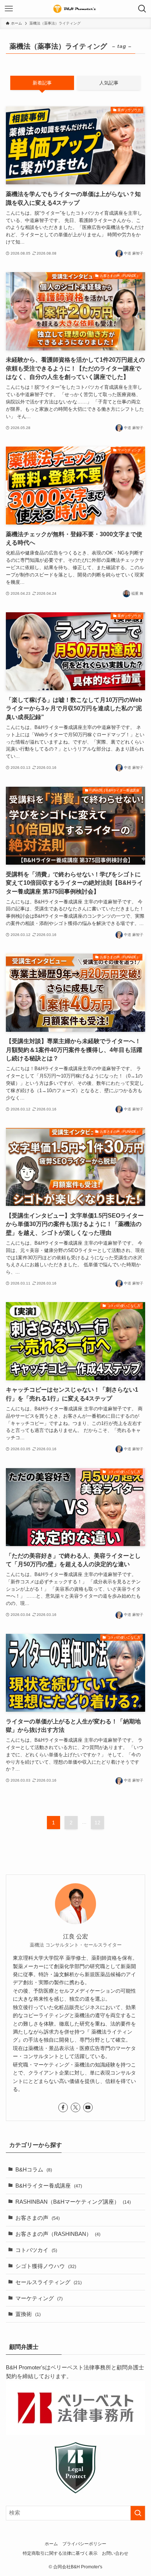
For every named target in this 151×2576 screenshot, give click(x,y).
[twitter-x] (75, 2107)
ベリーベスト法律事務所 (81, 2368)
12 (97, 1823)
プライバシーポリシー (84, 2544)
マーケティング (39, 2298)
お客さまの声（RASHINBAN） (58, 2234)
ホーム (51, 2544)
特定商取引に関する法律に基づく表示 (60, 2553)
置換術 (28, 2314)
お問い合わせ (115, 2553)
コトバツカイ (36, 2250)
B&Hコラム (34, 2170)
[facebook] (63, 2107)
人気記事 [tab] (109, 83)
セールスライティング (49, 2282)
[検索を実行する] (138, 2513)
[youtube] (88, 2107)
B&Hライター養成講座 (49, 2186)
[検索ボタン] (142, 9)
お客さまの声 (38, 2218)
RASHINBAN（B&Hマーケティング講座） (73, 2202)
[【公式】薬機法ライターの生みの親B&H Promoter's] (75, 9)
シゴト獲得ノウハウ (46, 2266)
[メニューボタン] (9, 9)
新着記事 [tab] (42, 83)
